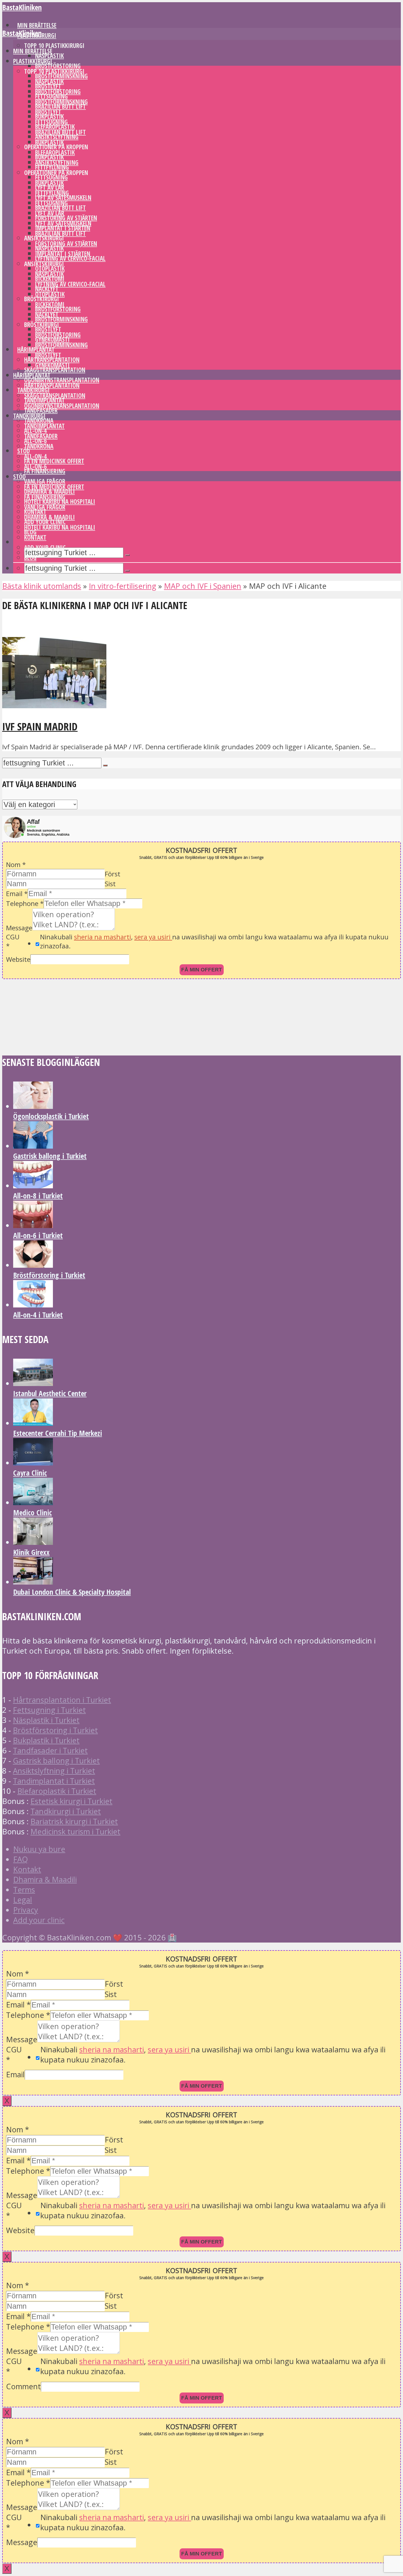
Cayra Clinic (30, 1473)
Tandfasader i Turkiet (50, 1750)
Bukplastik (49, 142)
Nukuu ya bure (39, 1849)
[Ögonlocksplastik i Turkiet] (33, 1106)
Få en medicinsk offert (54, 461)
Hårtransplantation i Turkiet (62, 1700)
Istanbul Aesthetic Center (50, 1393)
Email (17, 893)
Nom (16, 864)
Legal (23, 1900)
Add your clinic (45, 548)
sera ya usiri (153, 937)
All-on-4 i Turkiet (38, 1315)
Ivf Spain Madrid (40, 726)
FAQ (21, 1859)
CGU (13, 941)
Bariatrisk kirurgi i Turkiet (74, 1821)
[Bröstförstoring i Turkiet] (33, 1265)
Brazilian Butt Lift (60, 132)
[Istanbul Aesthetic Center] (33, 1383)
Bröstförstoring (58, 66)
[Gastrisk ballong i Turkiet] (33, 1146)
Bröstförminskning (61, 319)
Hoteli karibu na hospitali (60, 527)
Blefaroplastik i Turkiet (57, 1791)
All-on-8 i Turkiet (38, 1196)
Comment (23, 2386)
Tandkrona (39, 446)
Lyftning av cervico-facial (70, 258)
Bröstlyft (48, 112)
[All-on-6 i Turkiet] (33, 1225)
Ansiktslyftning (57, 163)
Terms (24, 1890)
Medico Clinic (32, 1512)
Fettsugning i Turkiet (49, 1710)
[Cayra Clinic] (33, 1463)
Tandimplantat (44, 426)
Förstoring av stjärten (66, 244)
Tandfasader (41, 410)
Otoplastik (50, 294)
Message (19, 928)
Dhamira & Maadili (49, 517)
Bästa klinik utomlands (42, 586)
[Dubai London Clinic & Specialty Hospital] (33, 1582)
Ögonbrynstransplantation (62, 406)
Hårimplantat (32, 375)
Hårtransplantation (52, 385)
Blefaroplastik (55, 152)
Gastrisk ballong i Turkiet (50, 1156)
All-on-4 (35, 456)
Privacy (26, 1910)
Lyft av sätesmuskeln (63, 223)
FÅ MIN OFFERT (202, 970)
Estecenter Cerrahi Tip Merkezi (58, 1433)
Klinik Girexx (31, 1552)
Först (113, 874)
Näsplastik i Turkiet (46, 1720)
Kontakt (35, 537)
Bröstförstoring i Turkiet (49, 1275)
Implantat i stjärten (63, 254)
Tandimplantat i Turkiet (54, 1781)
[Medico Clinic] (33, 1502)
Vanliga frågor (45, 507)
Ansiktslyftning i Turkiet (54, 1771)
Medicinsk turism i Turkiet (75, 1831)
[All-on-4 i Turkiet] (33, 1305)
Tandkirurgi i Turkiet (66, 1811)
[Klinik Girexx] (33, 1542)
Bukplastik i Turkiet (46, 1740)
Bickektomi (50, 304)
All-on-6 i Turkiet (38, 1235)
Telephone (25, 903)
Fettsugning (51, 122)
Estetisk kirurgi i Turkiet (71, 1801)
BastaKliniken (22, 7)
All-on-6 (35, 467)
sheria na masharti (103, 937)
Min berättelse (33, 51)
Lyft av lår (50, 213)
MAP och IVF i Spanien (203, 586)
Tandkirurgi (29, 416)
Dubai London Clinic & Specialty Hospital (72, 1592)
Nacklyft (47, 315)
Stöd (24, 451)
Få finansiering (45, 471)
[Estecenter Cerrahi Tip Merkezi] (33, 1423)
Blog (30, 558)
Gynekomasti (52, 365)
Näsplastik (49, 56)
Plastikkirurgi (33, 61)
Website (18, 959)
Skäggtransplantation (55, 370)
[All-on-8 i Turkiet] (33, 1185)
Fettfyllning (52, 167)
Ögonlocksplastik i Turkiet (51, 1116)
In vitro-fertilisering (123, 586)
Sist (110, 884)
